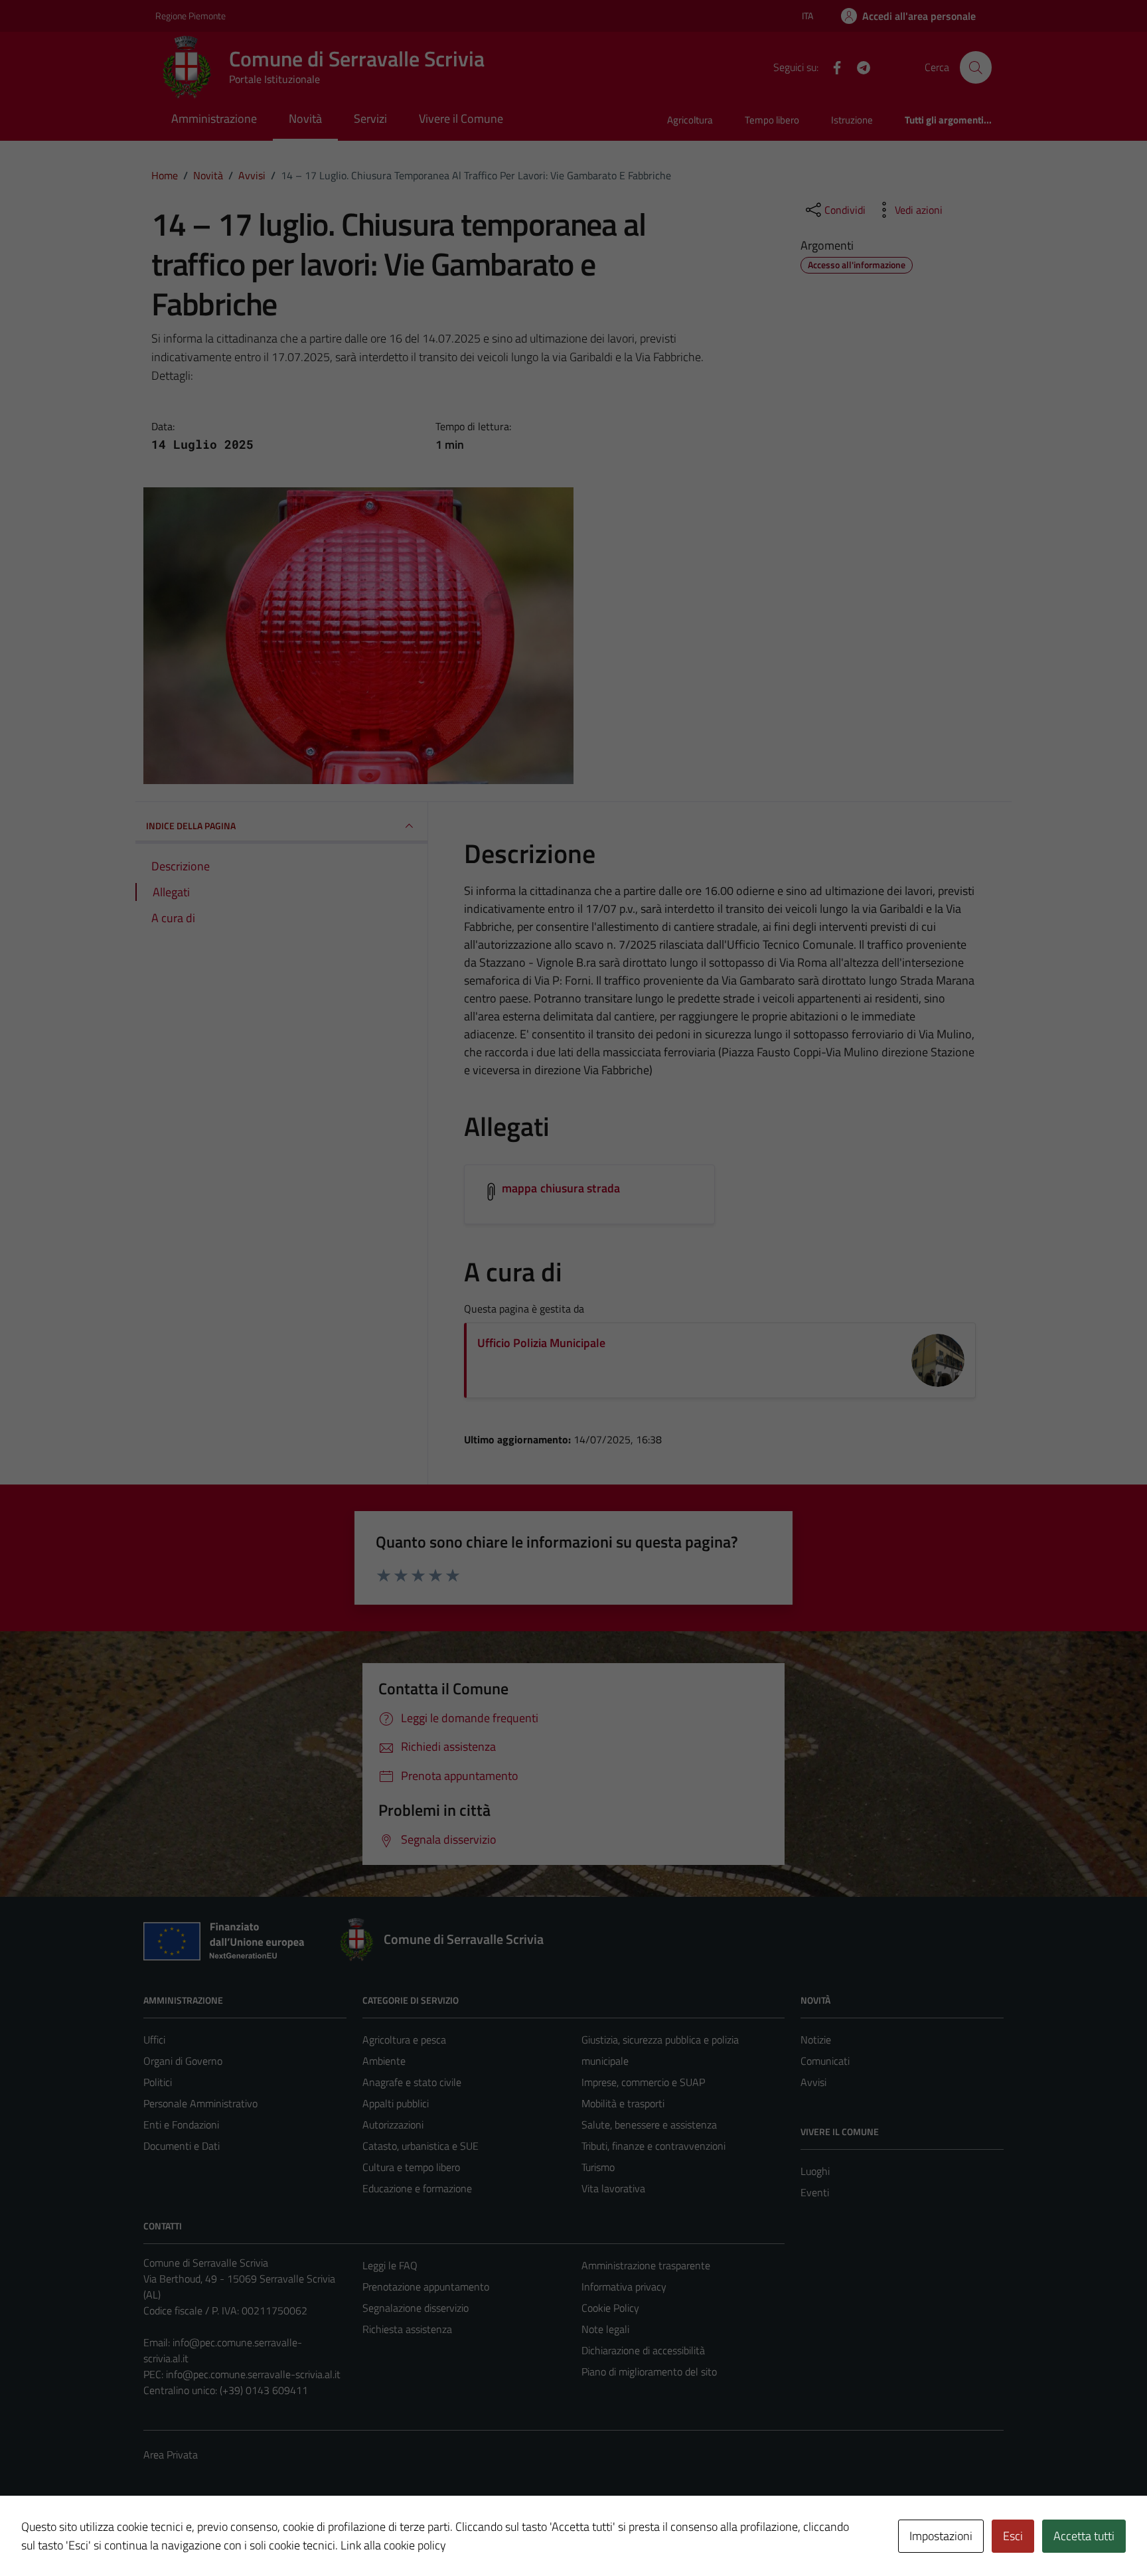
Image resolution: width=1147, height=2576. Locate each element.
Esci (1013, 2536)
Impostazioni (941, 2536)
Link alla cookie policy (393, 2545)
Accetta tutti (1084, 2536)
